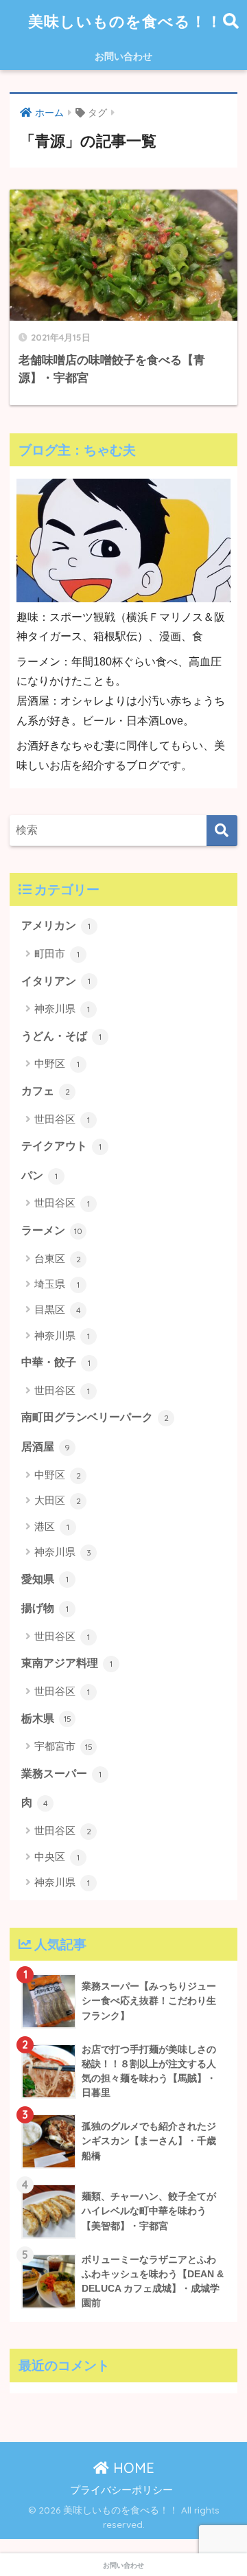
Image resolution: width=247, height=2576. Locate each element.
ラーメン (52, 1230)
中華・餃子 (56, 1362)
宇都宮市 (63, 1746)
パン (39, 1175)
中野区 (57, 1063)
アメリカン (56, 925)
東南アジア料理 (67, 1663)
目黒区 (58, 1309)
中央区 (57, 1857)
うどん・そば (61, 1036)
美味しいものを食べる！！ (125, 21)
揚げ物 (45, 1608)
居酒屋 (46, 1447)
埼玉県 (57, 1284)
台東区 (58, 1258)
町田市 (57, 954)
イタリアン (56, 981)
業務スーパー (61, 1774)
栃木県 (46, 1719)
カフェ (46, 1091)
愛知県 (45, 1579)
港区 (52, 1526)
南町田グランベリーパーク (95, 1417)
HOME (132, 2468)
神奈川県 (62, 1008)
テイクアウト (61, 1146)
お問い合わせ (123, 56)
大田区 (58, 1500)
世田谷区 (62, 1119)
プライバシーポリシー (121, 2490)
